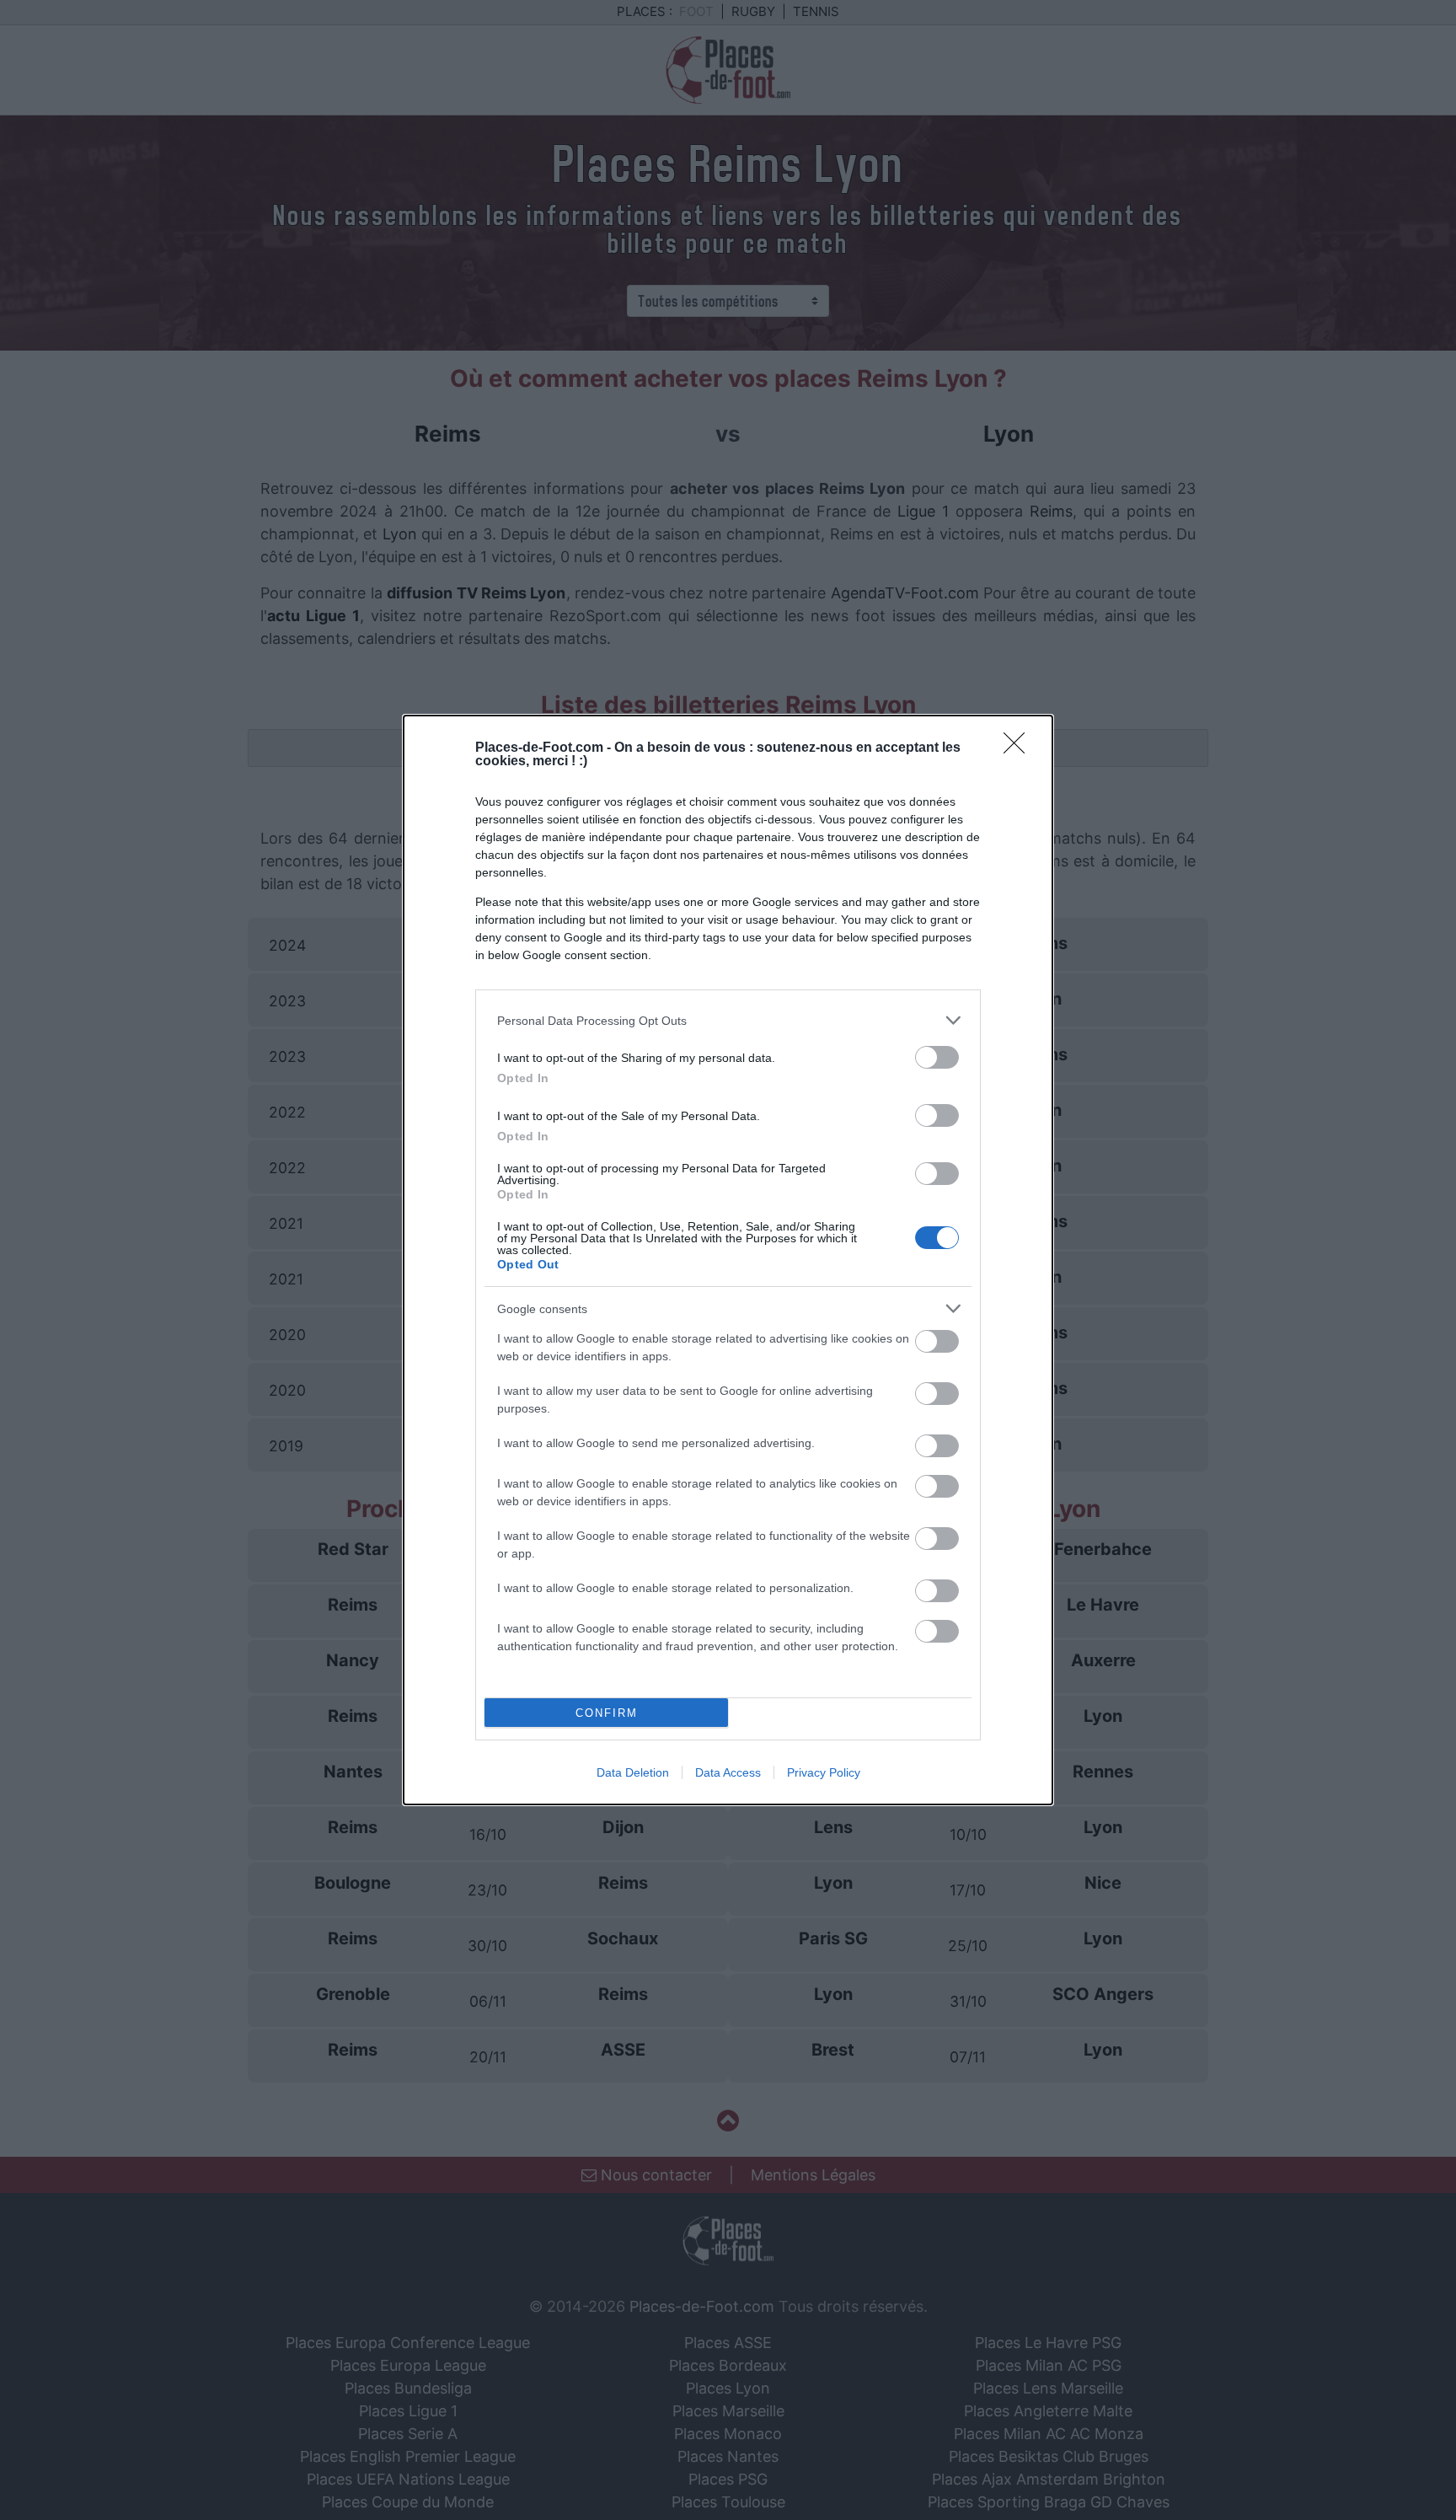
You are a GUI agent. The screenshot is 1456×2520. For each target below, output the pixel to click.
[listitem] (728, 1020)
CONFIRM (607, 1713)
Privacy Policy (824, 1772)
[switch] (937, 1057)
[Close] (1020, 748)
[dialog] (728, 1260)
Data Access (728, 1772)
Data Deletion (633, 1772)
